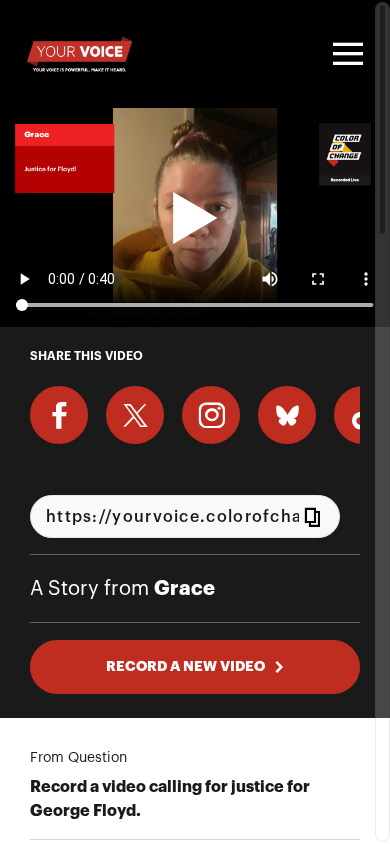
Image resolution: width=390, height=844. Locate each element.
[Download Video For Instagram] (211, 415)
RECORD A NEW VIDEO (185, 666)
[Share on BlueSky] (287, 415)
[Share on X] (135, 415)
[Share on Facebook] (59, 415)
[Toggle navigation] (345, 54)
